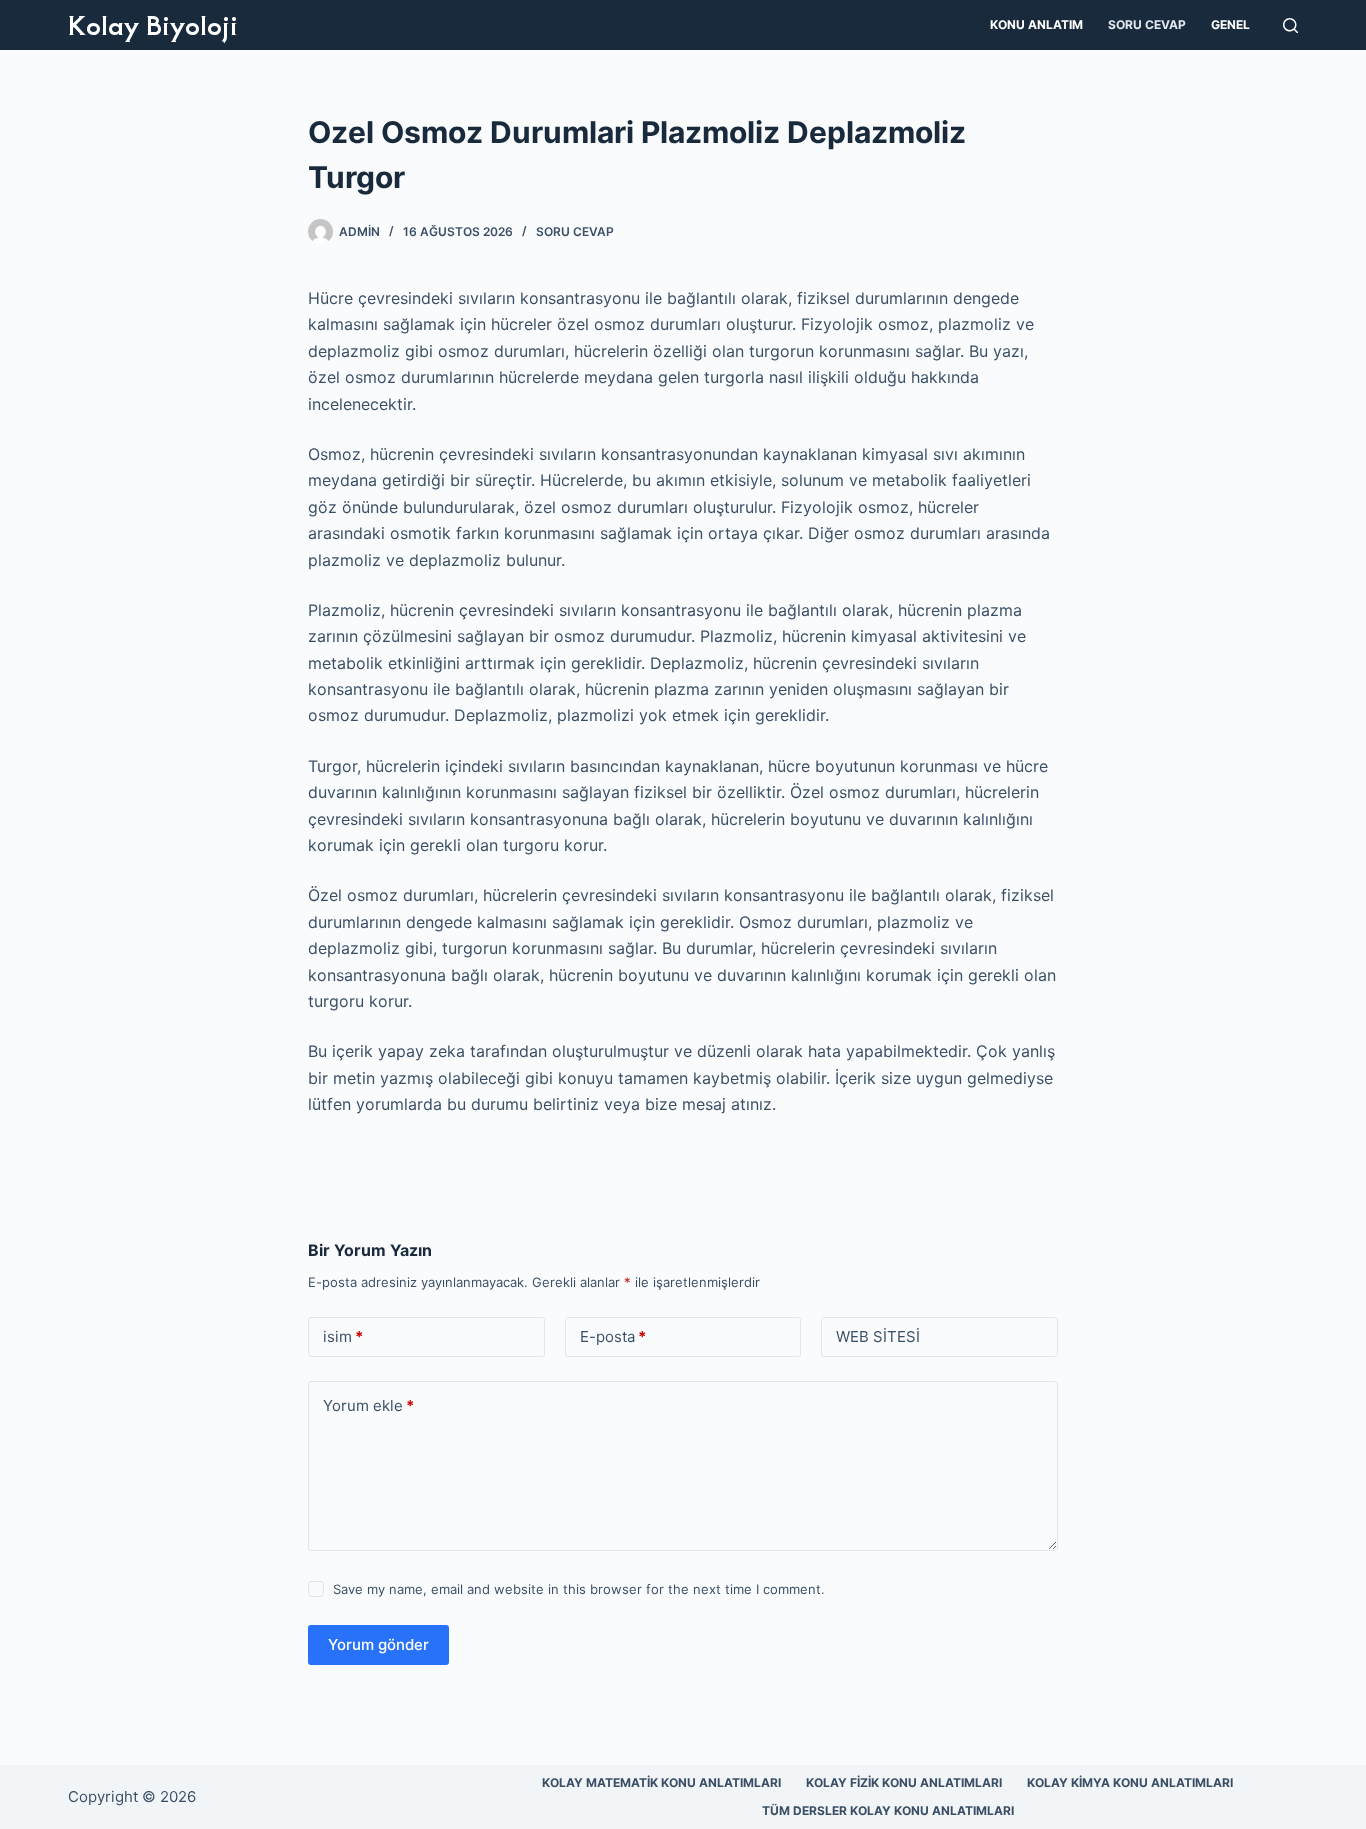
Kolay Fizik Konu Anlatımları (904, 1782)
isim (343, 1336)
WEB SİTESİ (878, 1336)
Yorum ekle (368, 1405)
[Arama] (1290, 25)
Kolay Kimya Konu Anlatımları (1130, 1782)
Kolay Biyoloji (153, 24)
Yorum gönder (378, 1644)
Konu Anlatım (1036, 24)
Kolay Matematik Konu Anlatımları (661, 1782)
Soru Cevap (1147, 24)
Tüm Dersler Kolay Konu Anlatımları (888, 1810)
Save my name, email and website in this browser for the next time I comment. (579, 1589)
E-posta (613, 1336)
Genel (1230, 24)
